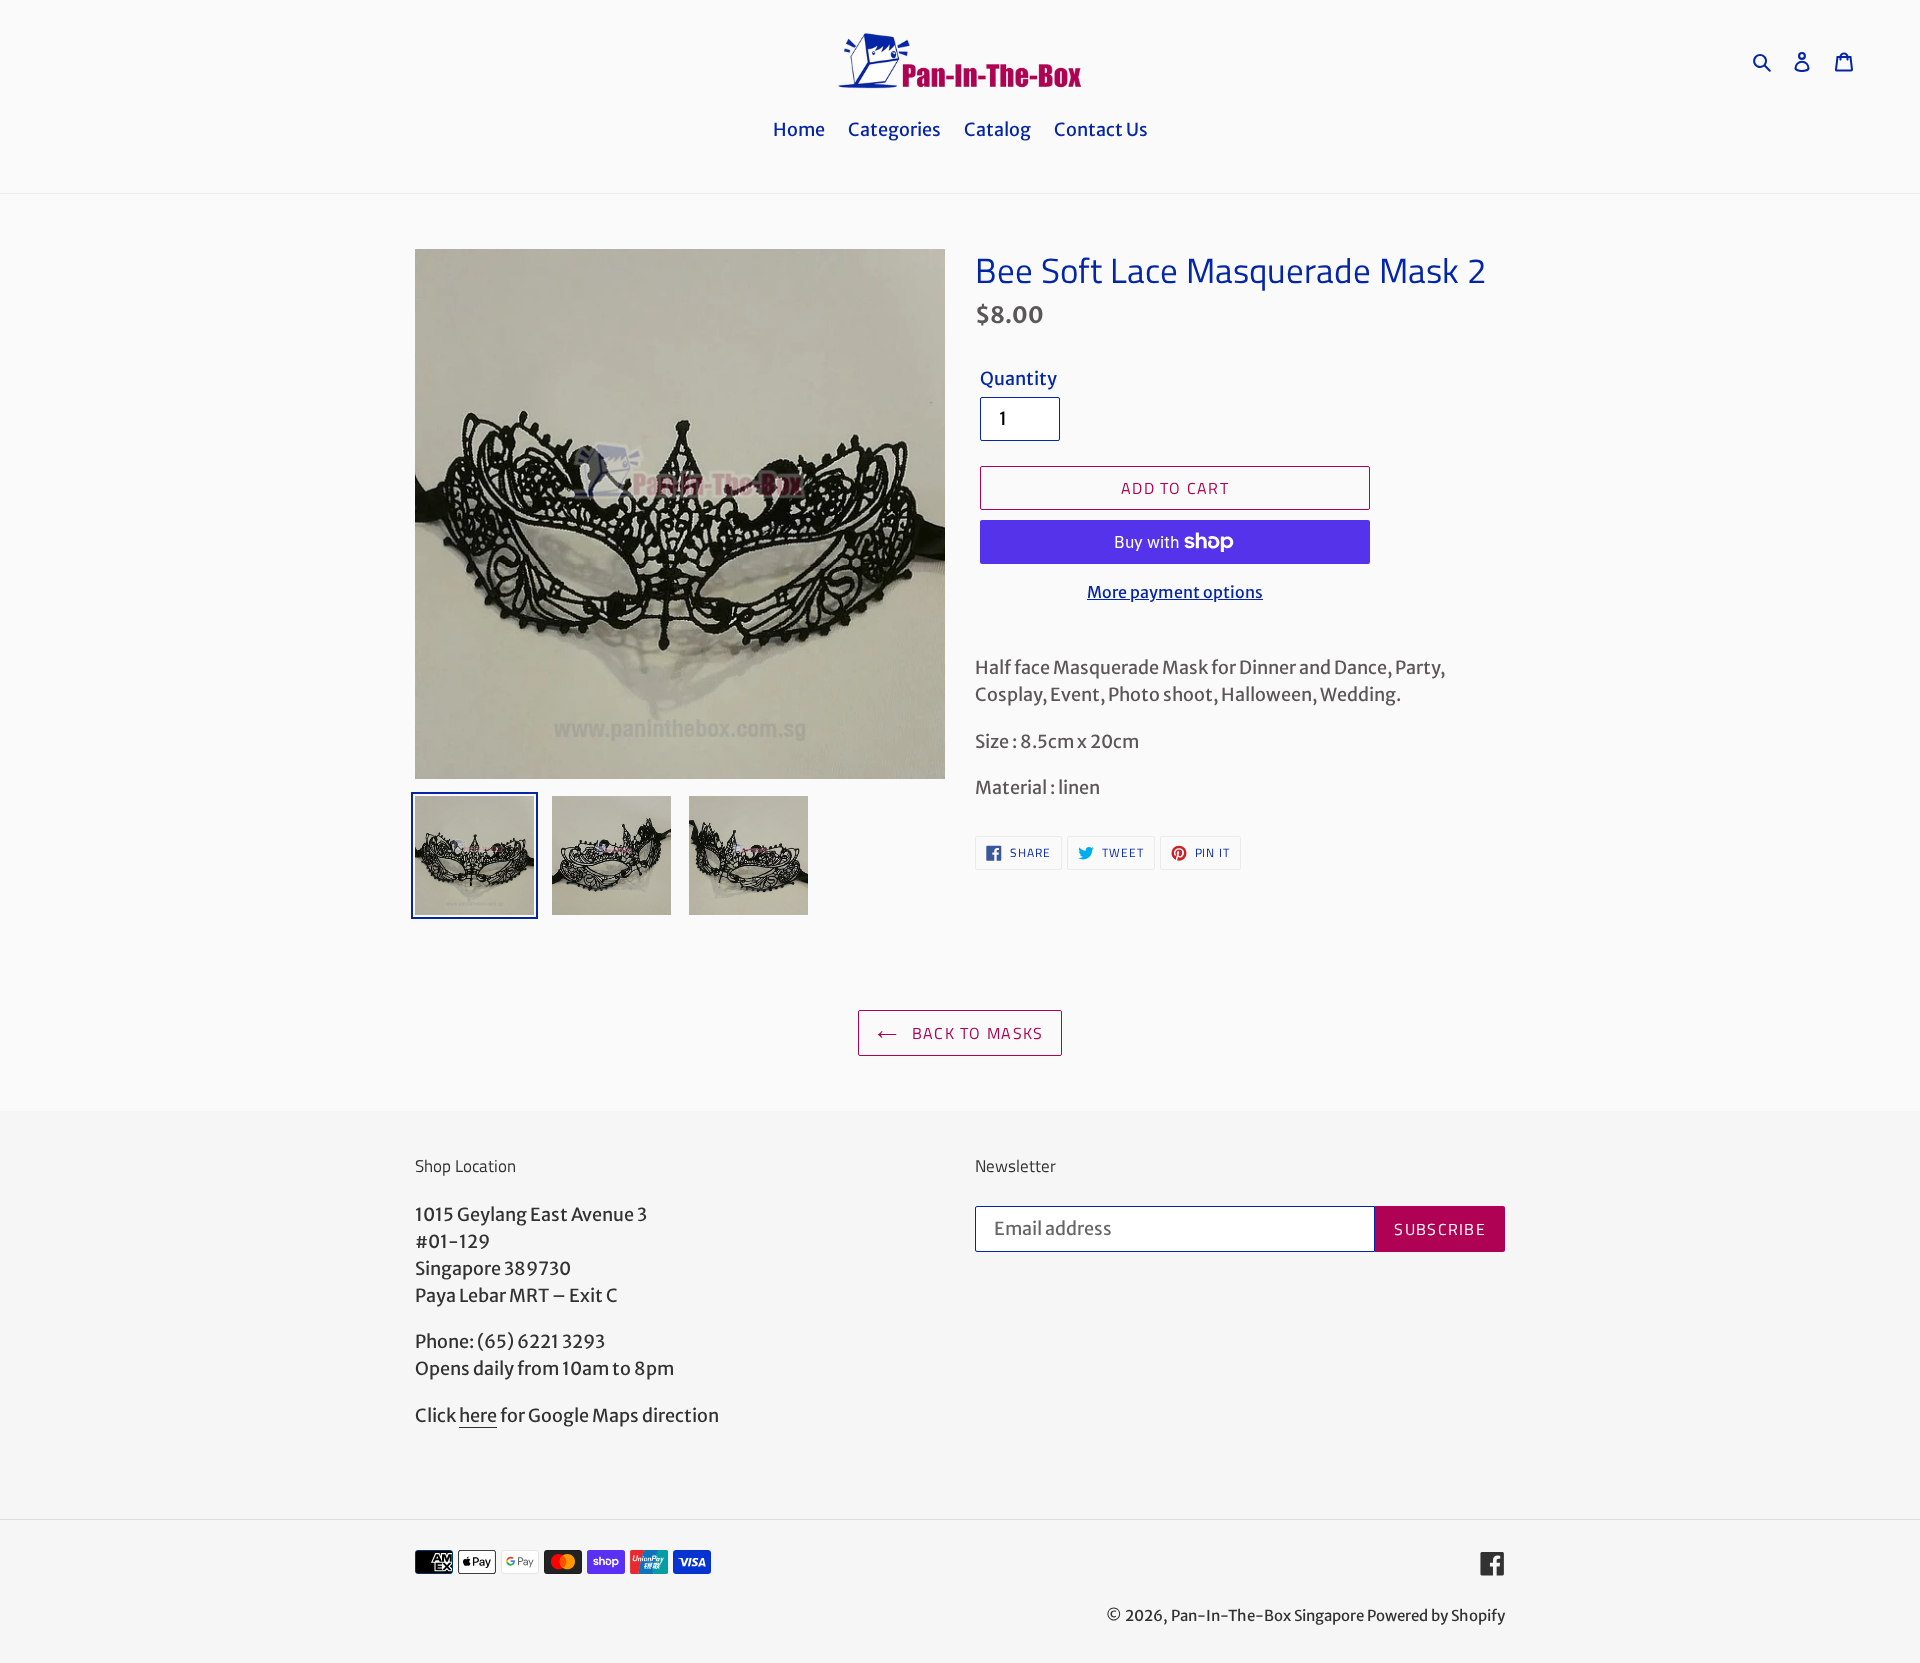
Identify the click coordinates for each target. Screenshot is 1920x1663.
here (478, 1415)
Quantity (1018, 378)
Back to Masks (975, 1033)
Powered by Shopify (1436, 1615)
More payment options (1175, 592)
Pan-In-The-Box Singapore (1267, 1615)
